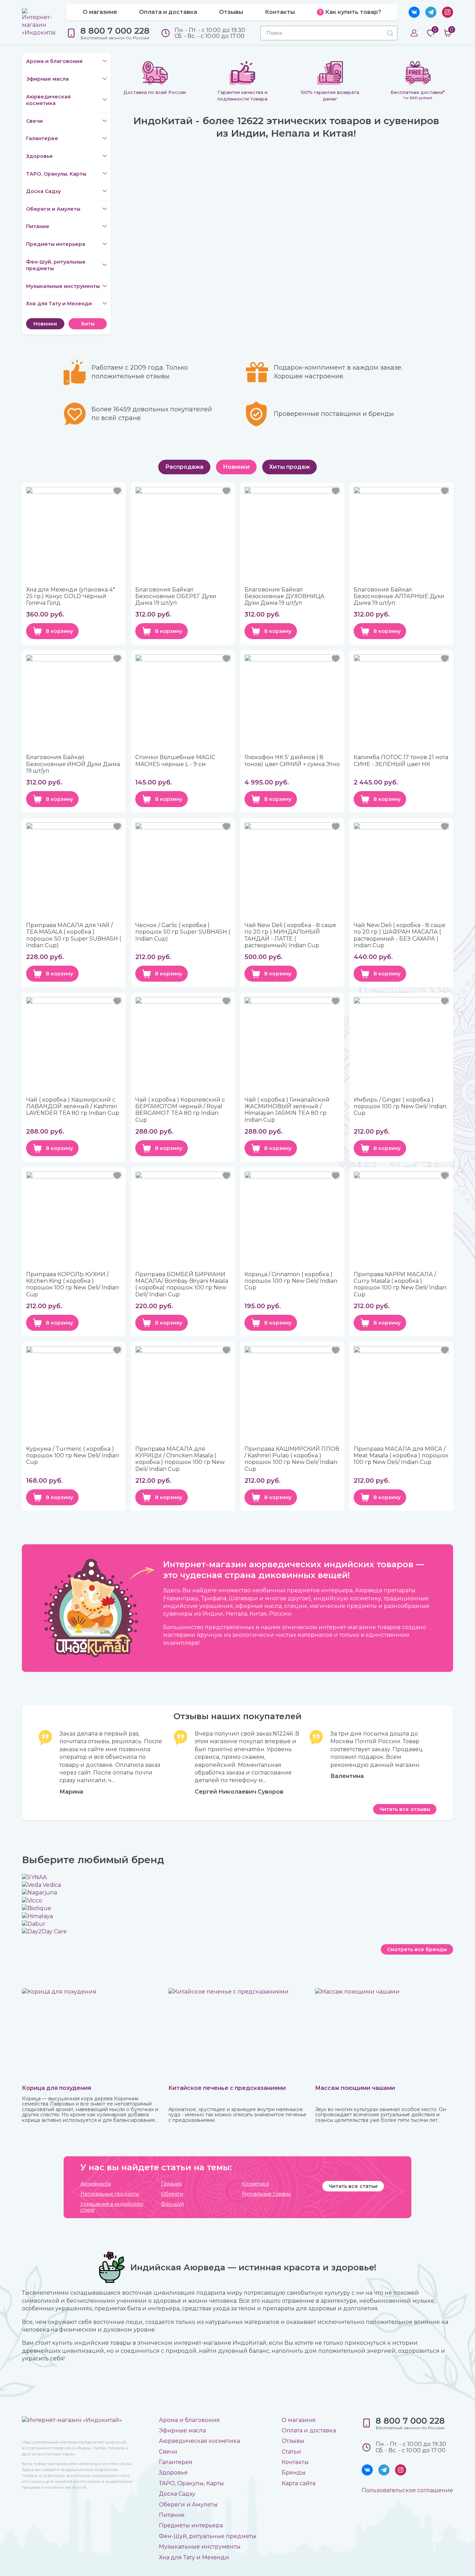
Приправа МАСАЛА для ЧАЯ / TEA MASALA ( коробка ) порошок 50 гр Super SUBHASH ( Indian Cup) (74, 935)
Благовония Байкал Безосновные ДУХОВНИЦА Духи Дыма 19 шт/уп (284, 596)
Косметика (255, 2184)
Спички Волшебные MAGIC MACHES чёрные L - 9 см (175, 760)
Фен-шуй (172, 2204)
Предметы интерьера (56, 244)
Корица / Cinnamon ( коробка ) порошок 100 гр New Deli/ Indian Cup (291, 1281)
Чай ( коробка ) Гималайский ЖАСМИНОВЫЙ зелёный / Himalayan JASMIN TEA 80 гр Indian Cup (287, 1110)
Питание (38, 226)
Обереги (172, 2194)
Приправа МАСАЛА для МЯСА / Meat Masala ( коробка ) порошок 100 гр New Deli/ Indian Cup (401, 1455)
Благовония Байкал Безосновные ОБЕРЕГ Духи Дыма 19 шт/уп (176, 596)
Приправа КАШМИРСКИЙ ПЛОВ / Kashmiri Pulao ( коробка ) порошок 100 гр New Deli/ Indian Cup (292, 1459)
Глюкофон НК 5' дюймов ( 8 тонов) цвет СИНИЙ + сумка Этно (292, 760)
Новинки (45, 324)
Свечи (34, 121)
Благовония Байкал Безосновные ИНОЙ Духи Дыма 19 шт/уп (73, 764)
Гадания (171, 2184)
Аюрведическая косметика (48, 100)
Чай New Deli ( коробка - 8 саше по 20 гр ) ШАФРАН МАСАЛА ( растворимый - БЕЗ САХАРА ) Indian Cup (400, 935)
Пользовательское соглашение (407, 2490)
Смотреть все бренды (417, 1949)
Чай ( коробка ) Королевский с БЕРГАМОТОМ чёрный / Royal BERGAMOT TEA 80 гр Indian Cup (180, 1110)
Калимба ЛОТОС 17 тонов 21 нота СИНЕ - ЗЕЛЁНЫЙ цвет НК (401, 760)
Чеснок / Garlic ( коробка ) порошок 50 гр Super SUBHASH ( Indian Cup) (183, 932)
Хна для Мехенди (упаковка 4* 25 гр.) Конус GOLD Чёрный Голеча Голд (71, 596)
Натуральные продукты (110, 2194)
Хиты (88, 324)
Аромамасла (96, 2184)
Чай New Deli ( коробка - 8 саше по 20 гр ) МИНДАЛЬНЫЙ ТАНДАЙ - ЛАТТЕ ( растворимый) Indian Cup (290, 935)
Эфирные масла (47, 79)
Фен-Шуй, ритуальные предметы (56, 265)
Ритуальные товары (266, 2194)
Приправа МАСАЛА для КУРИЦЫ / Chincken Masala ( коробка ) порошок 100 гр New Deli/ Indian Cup (180, 1459)
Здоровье (39, 156)
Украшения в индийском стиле (112, 2207)
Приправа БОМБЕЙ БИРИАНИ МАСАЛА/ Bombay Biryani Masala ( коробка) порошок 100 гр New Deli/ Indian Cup (182, 1284)
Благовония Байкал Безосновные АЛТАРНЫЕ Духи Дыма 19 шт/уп (399, 596)
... (113, 1780)
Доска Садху (43, 191)
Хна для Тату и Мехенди (59, 304)
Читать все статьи (353, 2186)
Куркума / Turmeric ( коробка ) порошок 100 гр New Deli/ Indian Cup (73, 1455)
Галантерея (42, 138)
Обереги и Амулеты (53, 209)
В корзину (59, 631)
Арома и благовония (54, 61)
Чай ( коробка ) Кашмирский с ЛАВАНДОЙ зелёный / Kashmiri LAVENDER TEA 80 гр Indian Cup (73, 1106)
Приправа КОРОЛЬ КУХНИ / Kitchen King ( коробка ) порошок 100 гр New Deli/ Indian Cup (73, 1284)
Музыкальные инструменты (63, 286)
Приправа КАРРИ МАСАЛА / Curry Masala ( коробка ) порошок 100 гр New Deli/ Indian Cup (400, 1284)
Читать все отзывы (405, 1809)
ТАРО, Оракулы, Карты (56, 174)
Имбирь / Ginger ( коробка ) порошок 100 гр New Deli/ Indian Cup (400, 1106)
